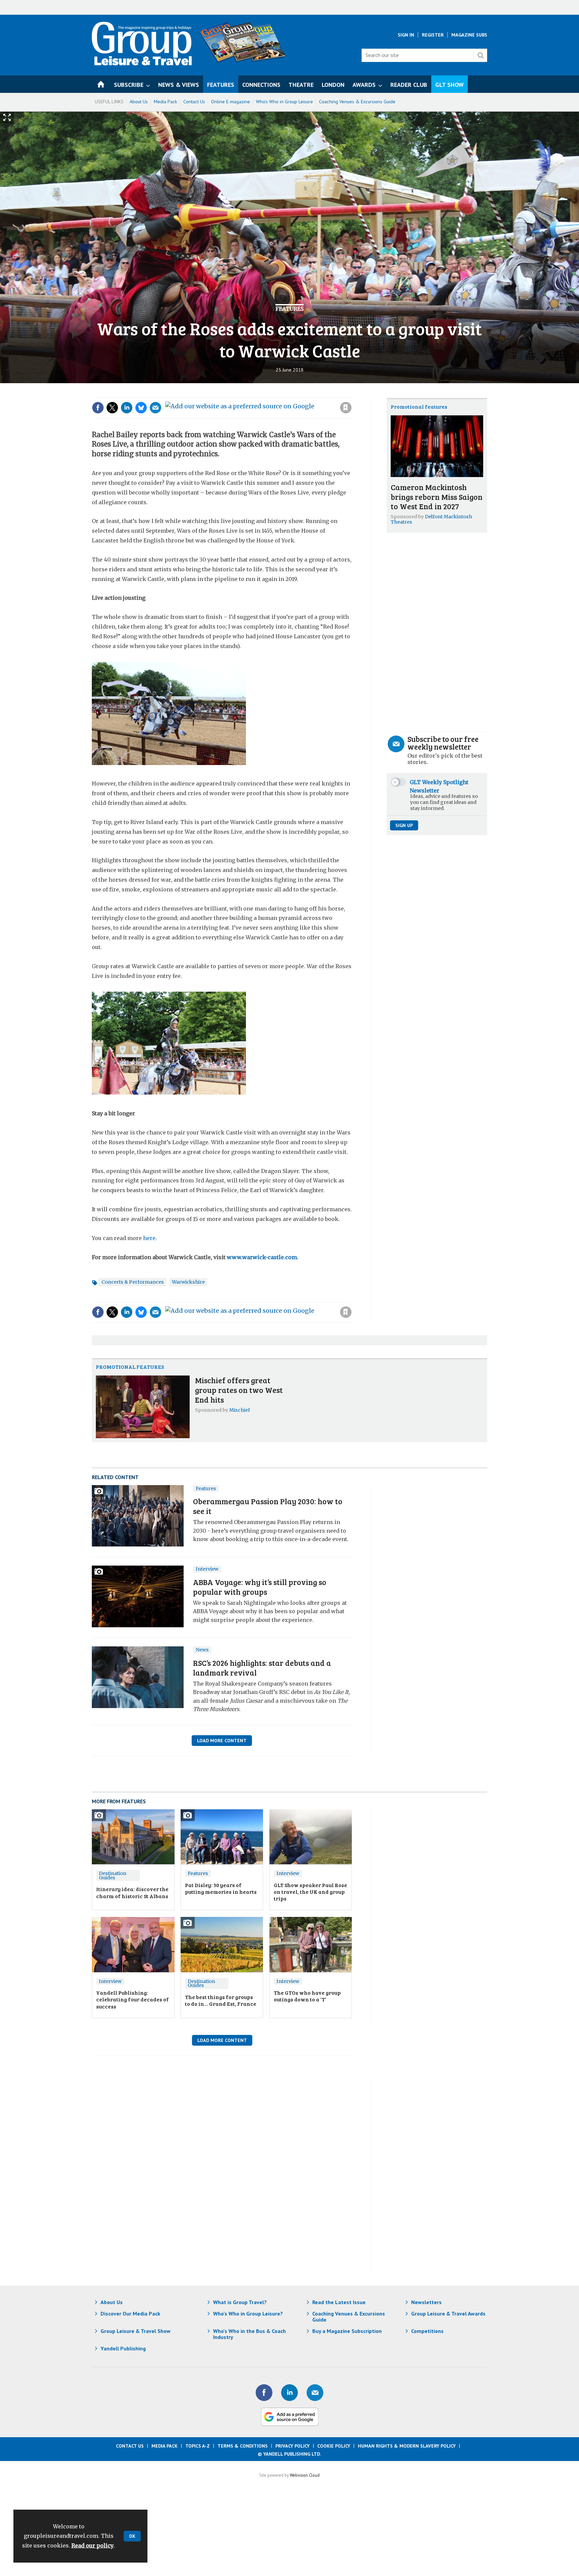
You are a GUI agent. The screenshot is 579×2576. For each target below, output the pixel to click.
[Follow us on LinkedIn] (289, 2393)
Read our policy (92, 2545)
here (149, 1238)
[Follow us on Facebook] (264, 2393)
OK (132, 2536)
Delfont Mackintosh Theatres (431, 519)
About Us (139, 102)
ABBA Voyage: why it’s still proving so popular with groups (260, 1587)
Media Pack (166, 102)
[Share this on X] (112, 408)
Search (480, 55)
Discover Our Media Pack (130, 2314)
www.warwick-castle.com (262, 1257)
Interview (207, 1569)
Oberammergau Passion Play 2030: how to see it (268, 1506)
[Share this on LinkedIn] (127, 408)
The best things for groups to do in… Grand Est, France (221, 2000)
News (202, 1650)
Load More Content (222, 1741)
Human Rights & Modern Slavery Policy (407, 2446)
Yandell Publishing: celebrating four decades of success (133, 1999)
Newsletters (426, 2302)
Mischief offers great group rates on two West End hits (239, 1390)
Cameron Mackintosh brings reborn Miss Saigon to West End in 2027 (437, 497)
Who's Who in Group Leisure (284, 102)
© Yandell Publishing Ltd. (289, 2454)
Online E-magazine (231, 102)
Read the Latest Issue (339, 2302)
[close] (351, 394)
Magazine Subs (469, 35)
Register (433, 35)
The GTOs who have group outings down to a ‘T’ (307, 1996)
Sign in (256, 394)
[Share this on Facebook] (98, 408)
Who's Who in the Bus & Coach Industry (249, 2334)
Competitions (427, 2331)
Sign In (406, 35)
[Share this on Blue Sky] (141, 408)
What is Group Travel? (240, 2302)
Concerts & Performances (133, 1282)
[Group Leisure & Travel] (142, 63)
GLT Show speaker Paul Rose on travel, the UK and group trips (310, 1892)
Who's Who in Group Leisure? (248, 2314)
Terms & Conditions (243, 2446)
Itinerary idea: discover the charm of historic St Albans (132, 1892)
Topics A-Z (198, 2446)
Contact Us (194, 102)
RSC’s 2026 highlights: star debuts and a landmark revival (262, 1667)
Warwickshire (188, 1282)
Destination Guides (113, 1876)
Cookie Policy (334, 2446)
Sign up (404, 825)
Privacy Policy (293, 2446)
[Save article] (346, 408)
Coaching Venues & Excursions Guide (357, 102)
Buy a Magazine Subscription (347, 2331)
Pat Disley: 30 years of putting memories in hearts (221, 1888)
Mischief (240, 1410)
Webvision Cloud (305, 2475)
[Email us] (315, 2393)
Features (289, 309)
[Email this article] (155, 408)
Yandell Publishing (123, 2348)
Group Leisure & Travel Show (136, 2331)
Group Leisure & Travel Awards (448, 2314)
